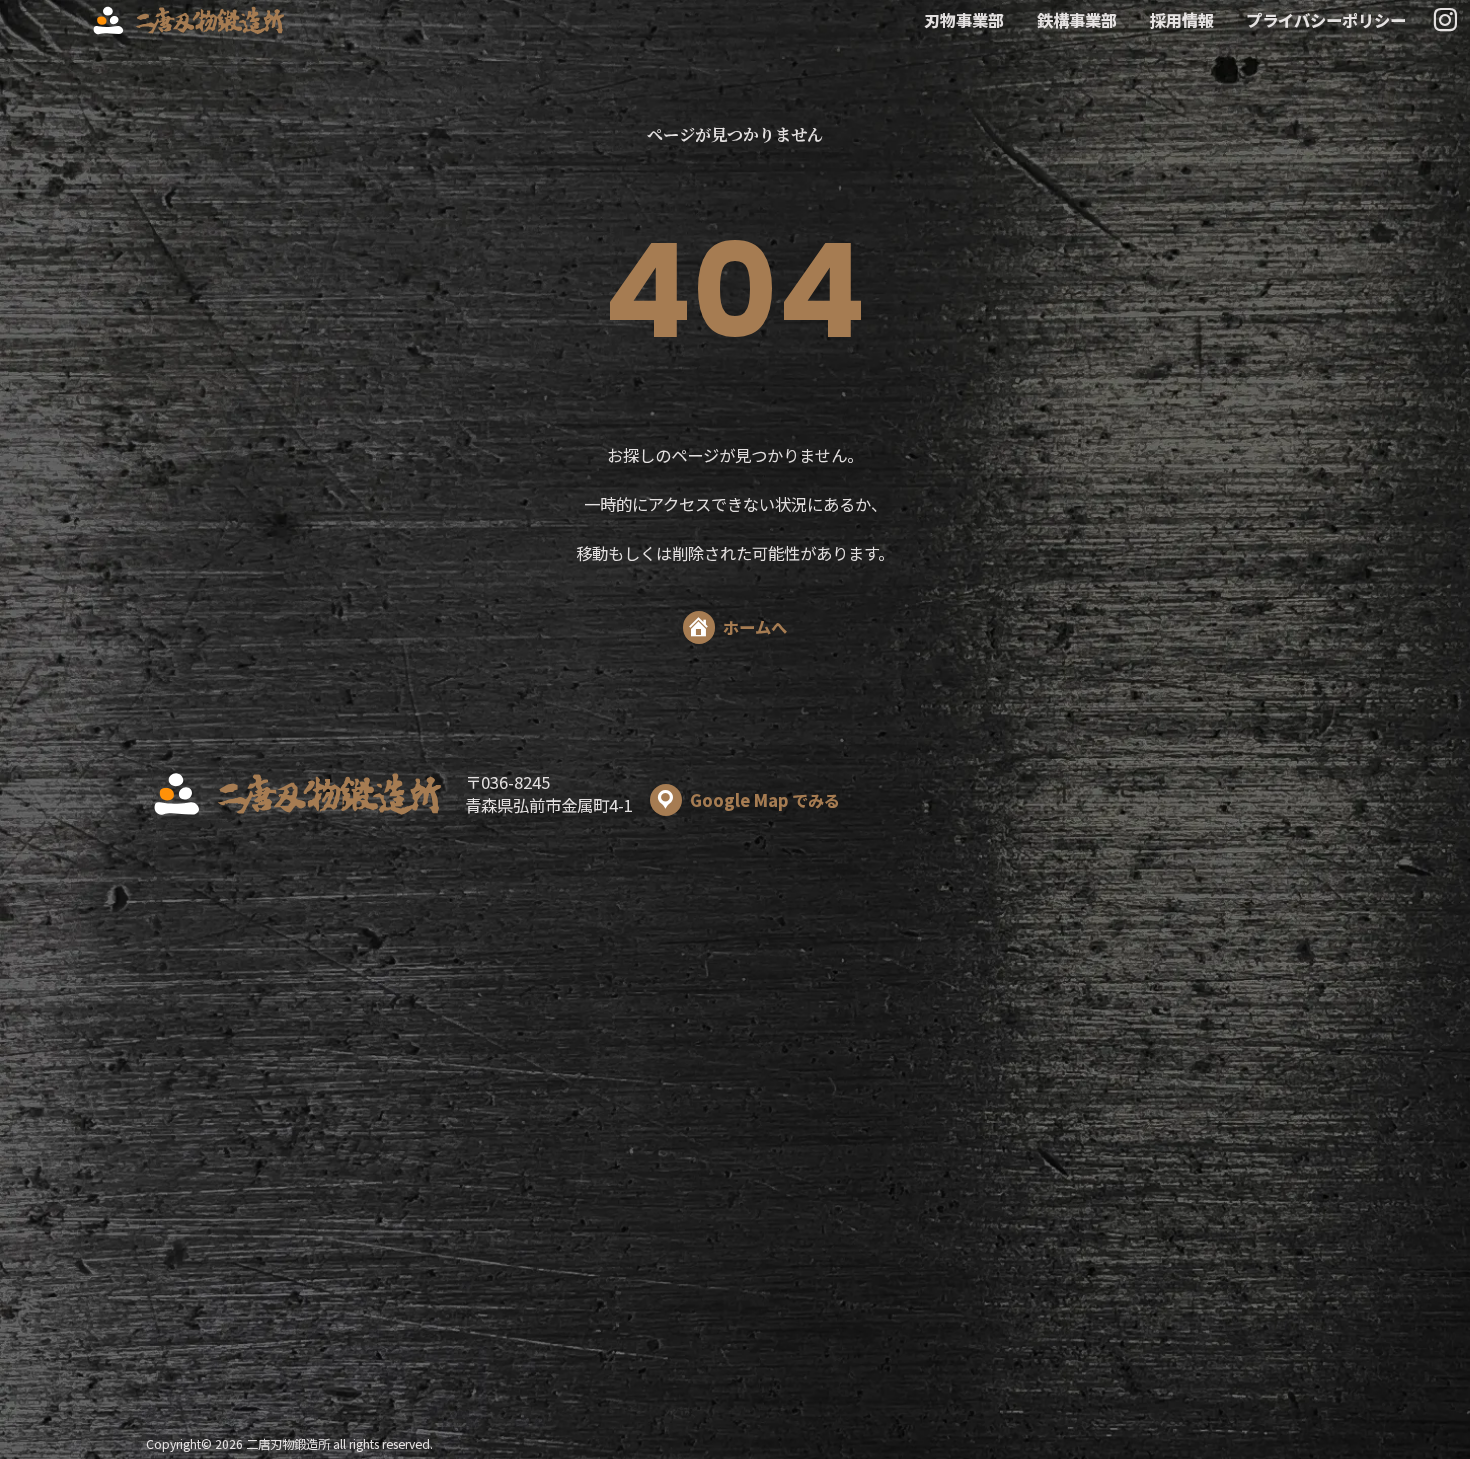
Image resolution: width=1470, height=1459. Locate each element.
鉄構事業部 (1077, 20)
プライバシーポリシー (1326, 20)
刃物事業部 (964, 20)
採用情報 (1182, 20)
